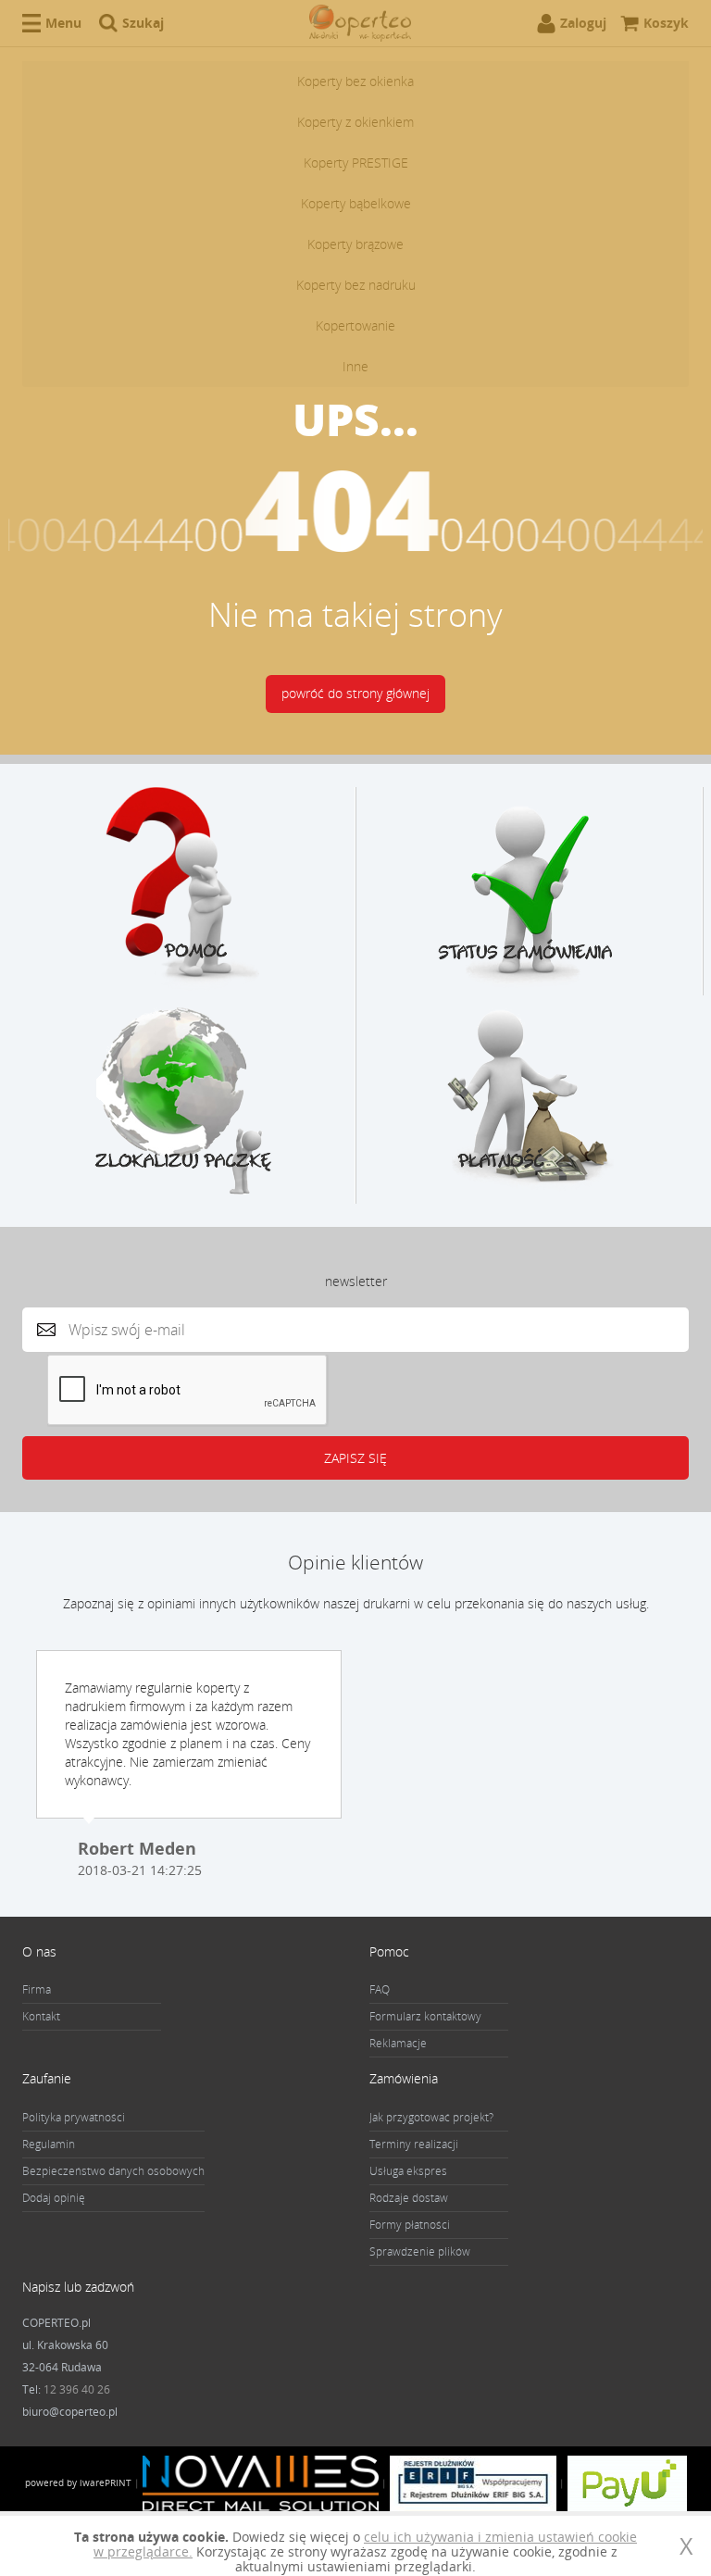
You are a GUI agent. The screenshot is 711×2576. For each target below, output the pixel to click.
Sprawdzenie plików (420, 2251)
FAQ (380, 1989)
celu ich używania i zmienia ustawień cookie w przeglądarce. (365, 2544)
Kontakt (41, 2016)
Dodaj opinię (54, 2198)
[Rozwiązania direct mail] (261, 2482)
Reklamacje (398, 2043)
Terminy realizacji (414, 2144)
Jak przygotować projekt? (431, 2117)
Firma (37, 1989)
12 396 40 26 (77, 2389)
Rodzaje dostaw (409, 2198)
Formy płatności (410, 2225)
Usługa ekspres (408, 2171)
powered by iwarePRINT (78, 2482)
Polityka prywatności (74, 2117)
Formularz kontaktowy (425, 2016)
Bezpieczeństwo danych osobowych (113, 2171)
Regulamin (49, 2144)
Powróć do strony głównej (355, 693)
